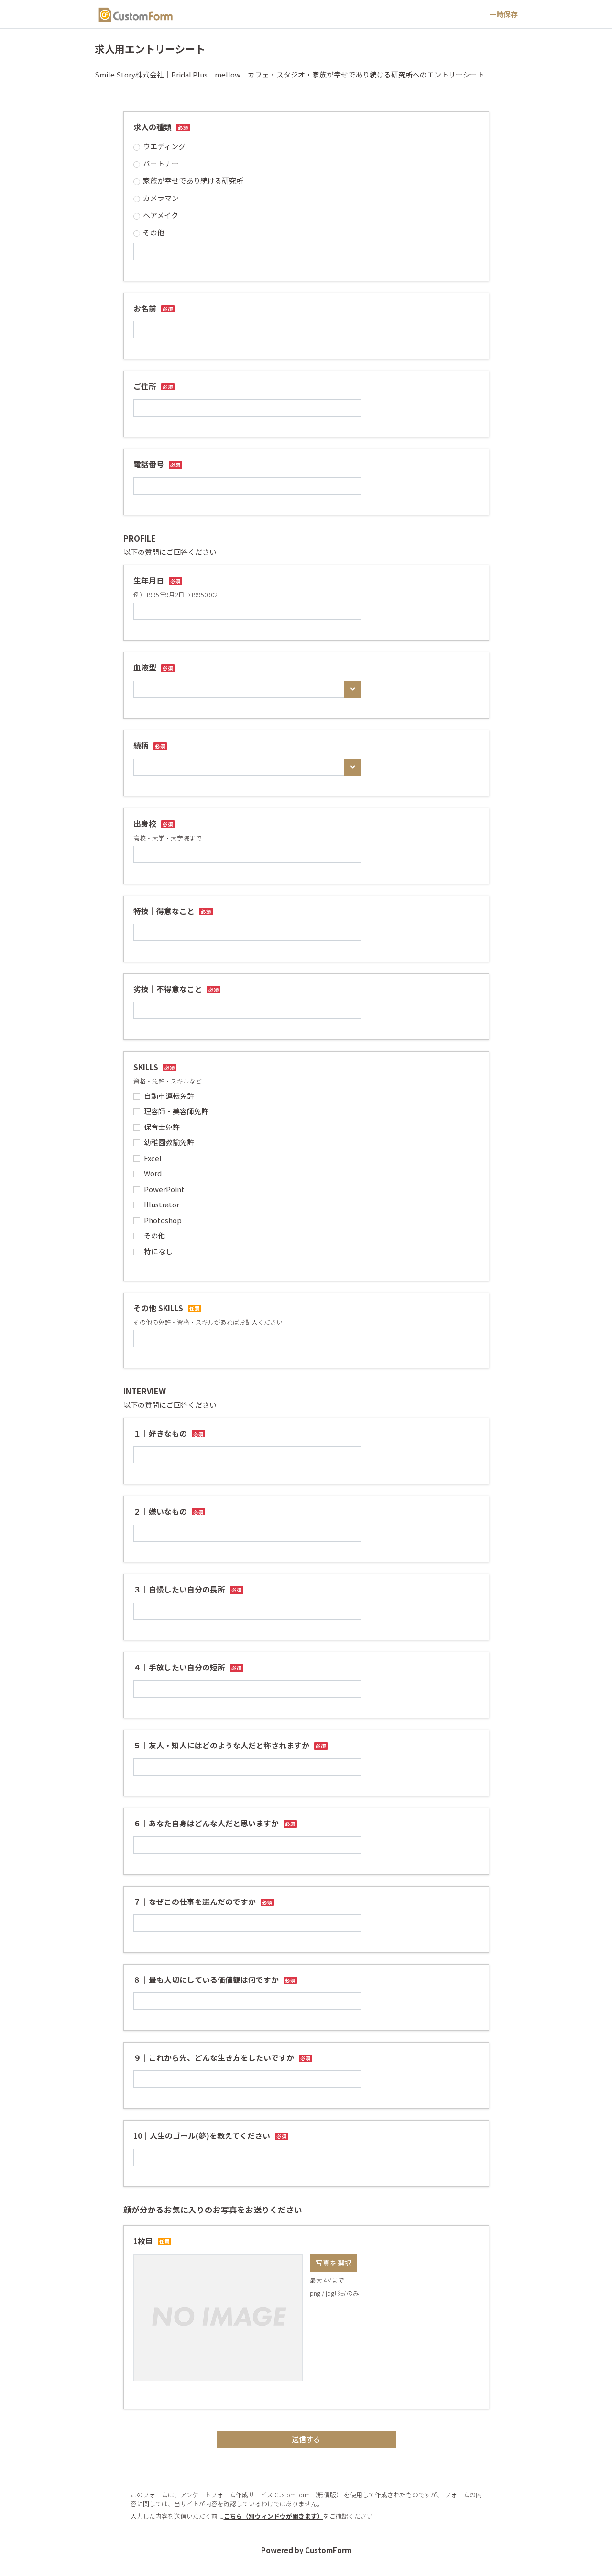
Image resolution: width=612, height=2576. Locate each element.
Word (153, 1173)
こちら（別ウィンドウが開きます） (273, 2516)
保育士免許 (162, 1127)
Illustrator (162, 1204)
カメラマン (161, 198)
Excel (153, 1158)
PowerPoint (164, 1189)
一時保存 (503, 14)
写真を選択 (333, 2263)
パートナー (161, 163)
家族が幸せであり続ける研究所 (193, 181)
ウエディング (164, 146)
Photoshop (163, 1220)
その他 (154, 232)
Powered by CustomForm (306, 2550)
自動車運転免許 (169, 1096)
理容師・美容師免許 (176, 1111)
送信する (306, 2439)
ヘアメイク (161, 215)
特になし (158, 1251)
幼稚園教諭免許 (169, 1142)
